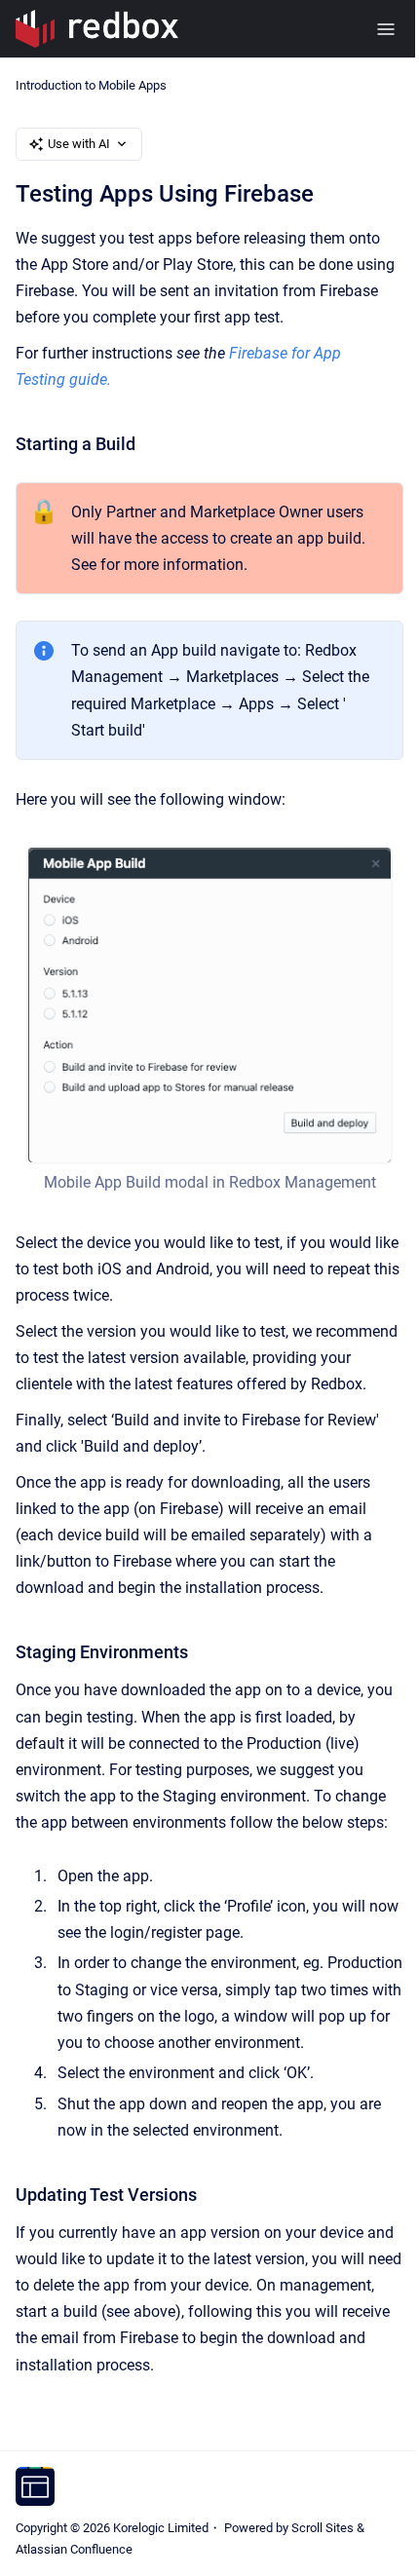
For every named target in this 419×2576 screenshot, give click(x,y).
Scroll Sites (323, 2528)
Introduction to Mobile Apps (91, 85)
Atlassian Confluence (74, 2549)
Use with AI (79, 144)
